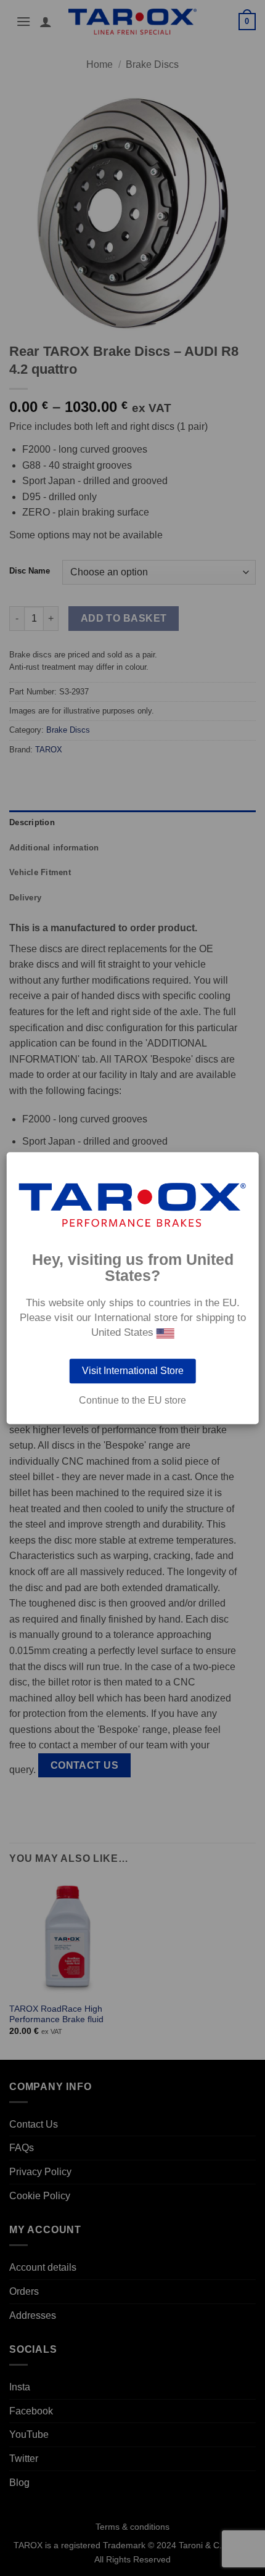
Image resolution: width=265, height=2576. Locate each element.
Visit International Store (133, 1371)
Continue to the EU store (132, 1401)
